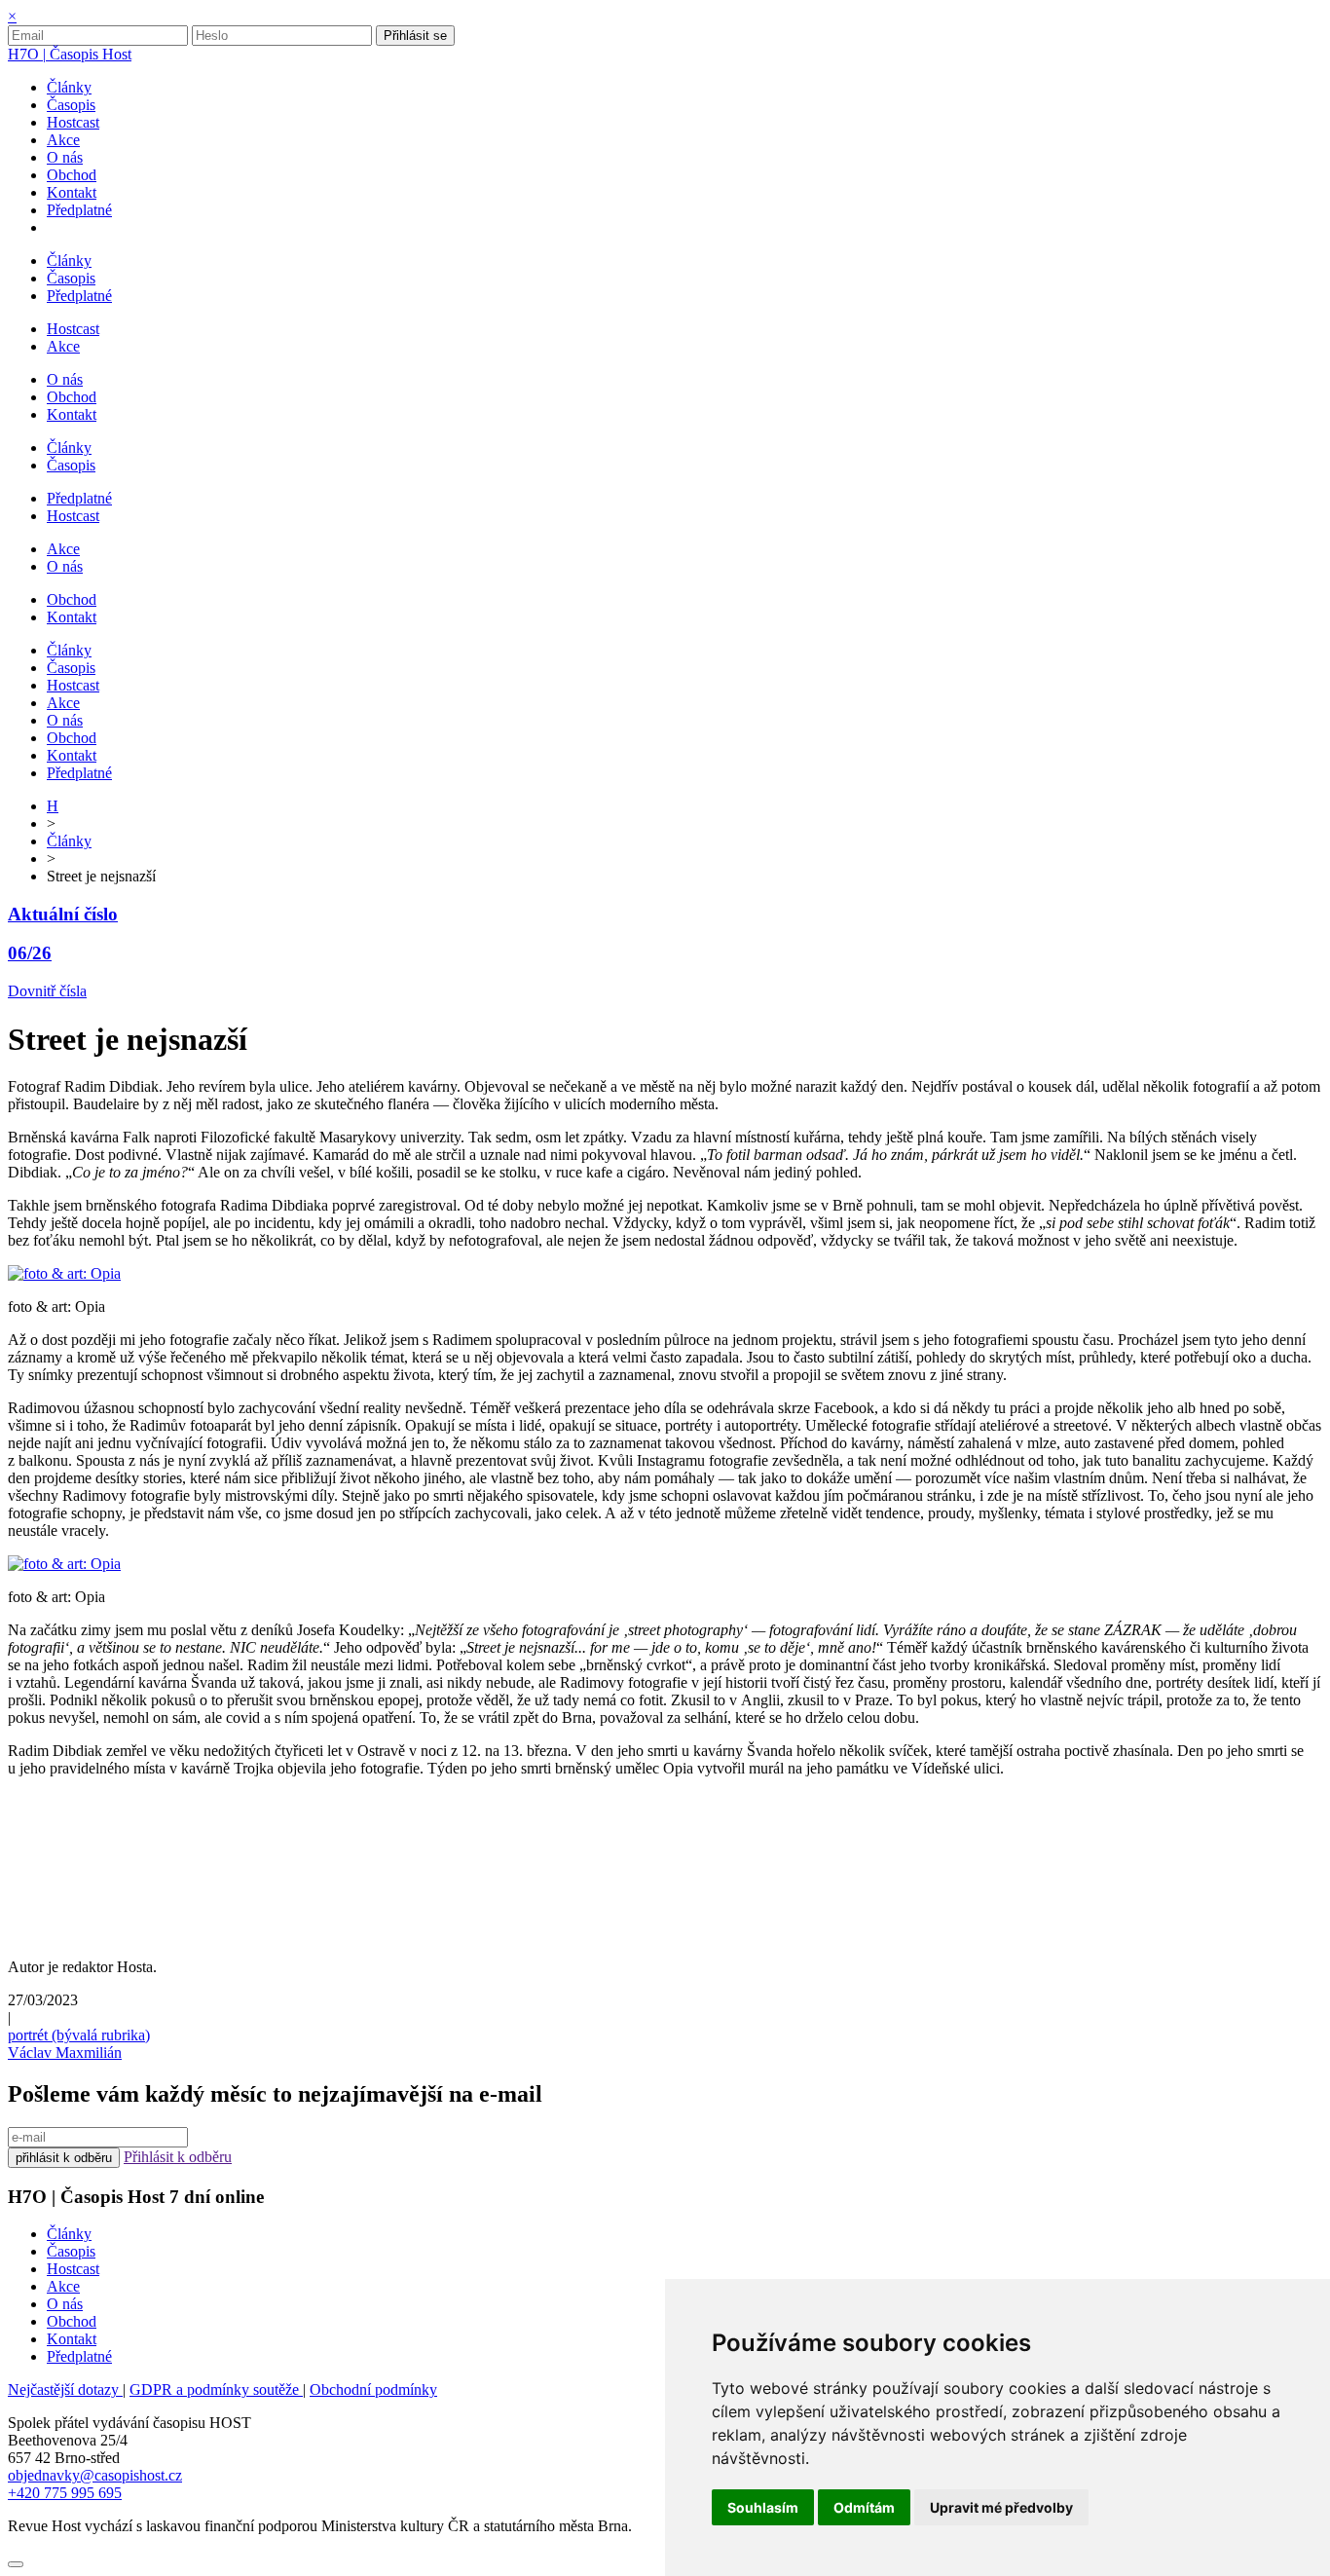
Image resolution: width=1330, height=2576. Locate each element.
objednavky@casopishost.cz (95, 2475)
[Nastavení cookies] (16, 2564)
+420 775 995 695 (65, 2493)
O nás (65, 2304)
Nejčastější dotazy (65, 2389)
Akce (63, 2286)
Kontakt (72, 2339)
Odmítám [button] (864, 2507)
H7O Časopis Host (70, 54)
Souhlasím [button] (763, 2507)
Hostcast (73, 2269)
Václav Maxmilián (65, 2053)
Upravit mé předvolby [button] (1001, 2507)
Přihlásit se (415, 36)
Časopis (71, 2251)
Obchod (72, 2321)
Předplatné (79, 2356)
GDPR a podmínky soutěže (216, 2389)
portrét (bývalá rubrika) (79, 2035)
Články (69, 841)
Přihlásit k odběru (178, 2157)
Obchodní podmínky (373, 2389)
